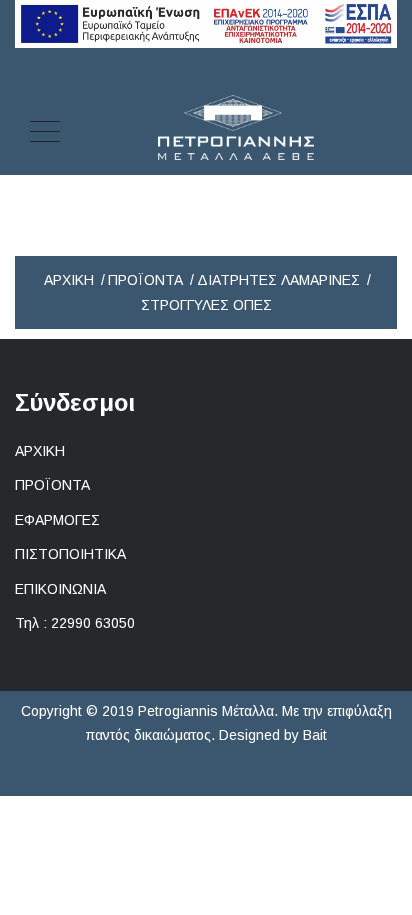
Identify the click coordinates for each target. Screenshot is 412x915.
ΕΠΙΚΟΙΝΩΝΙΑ (60, 589)
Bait (315, 735)
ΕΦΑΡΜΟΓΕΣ (57, 520)
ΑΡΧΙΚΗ (40, 451)
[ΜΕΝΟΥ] (45, 128)
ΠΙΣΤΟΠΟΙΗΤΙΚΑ (70, 554)
